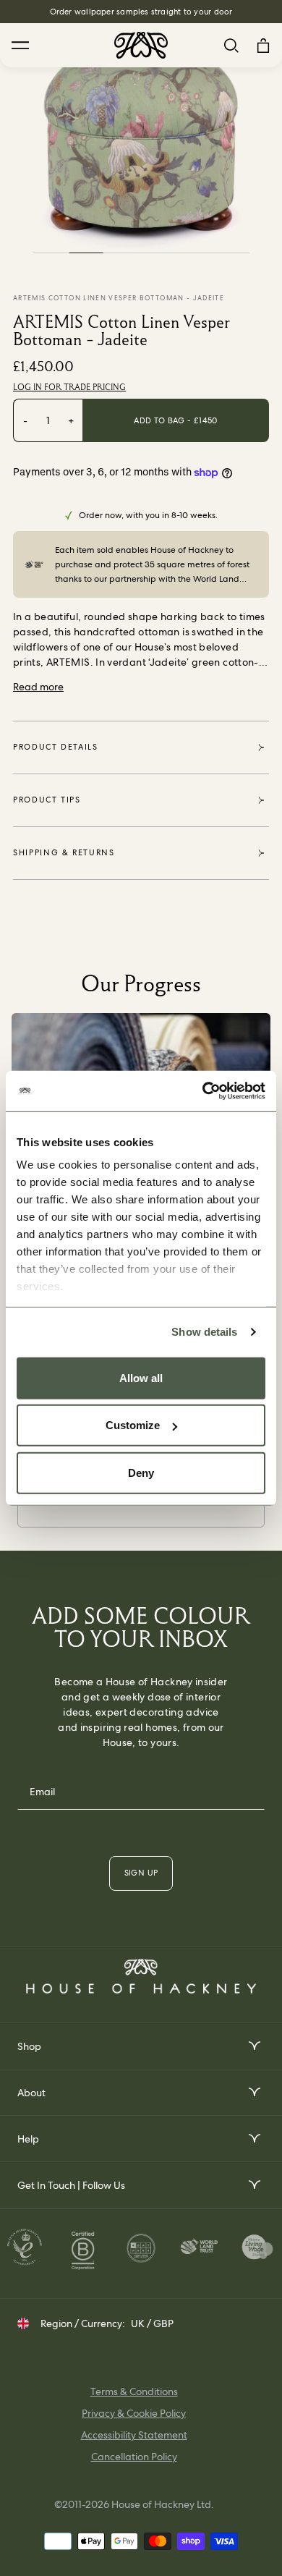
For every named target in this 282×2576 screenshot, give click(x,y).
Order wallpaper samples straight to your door (141, 12)
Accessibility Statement (134, 2435)
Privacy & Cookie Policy (134, 2413)
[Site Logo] (141, 45)
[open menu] (253, 2046)
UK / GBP (152, 2323)
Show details (204, 1332)
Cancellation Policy (134, 2457)
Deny (141, 1472)
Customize (133, 1425)
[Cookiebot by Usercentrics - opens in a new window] (203, 1091)
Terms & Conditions (134, 2391)
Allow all (141, 1377)
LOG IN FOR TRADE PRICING (69, 387)
